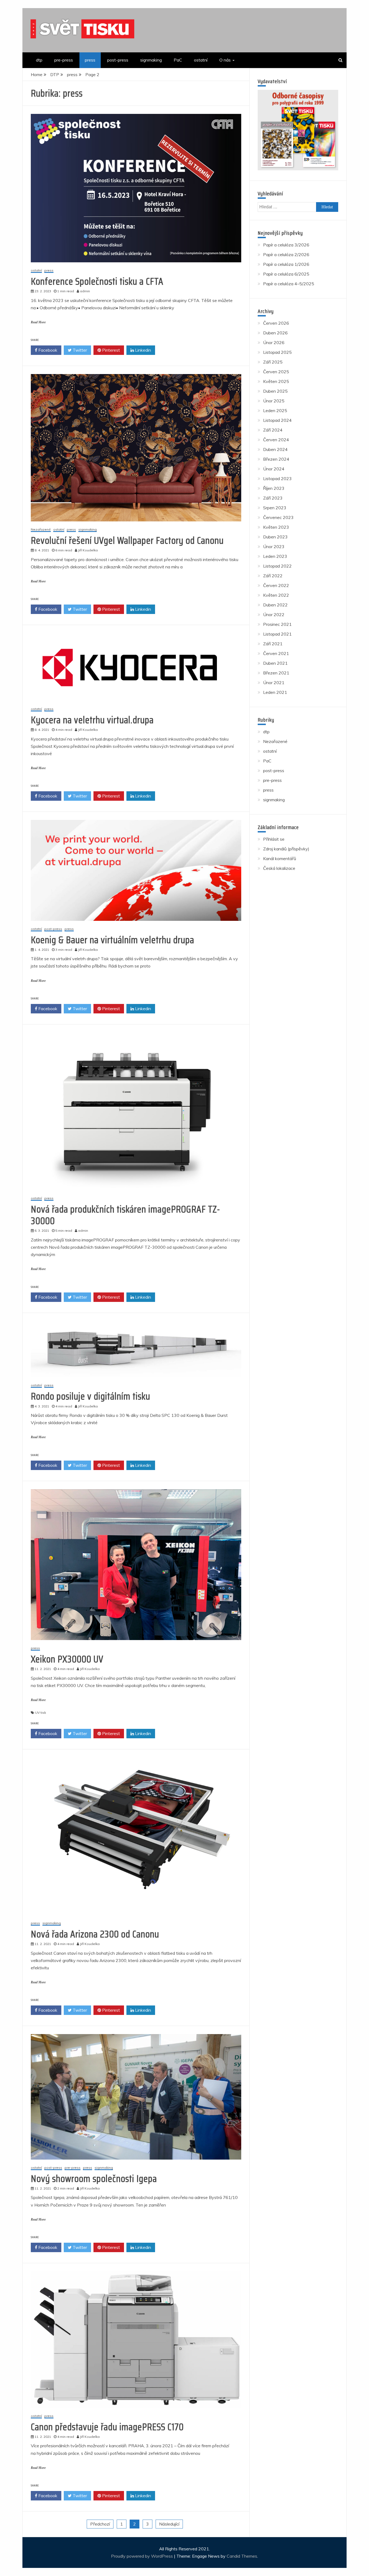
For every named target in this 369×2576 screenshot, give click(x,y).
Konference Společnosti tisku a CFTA (97, 281)
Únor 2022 (274, 615)
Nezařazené (41, 530)
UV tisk (41, 1713)
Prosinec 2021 (277, 624)
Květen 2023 (276, 527)
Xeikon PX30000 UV (67, 1659)
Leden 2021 (275, 692)
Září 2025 (273, 362)
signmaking (151, 60)
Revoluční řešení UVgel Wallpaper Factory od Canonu (127, 540)
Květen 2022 (276, 595)
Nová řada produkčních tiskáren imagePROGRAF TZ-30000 (125, 1215)
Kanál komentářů (280, 858)
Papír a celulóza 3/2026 (286, 245)
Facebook (47, 350)
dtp (39, 60)
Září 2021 (273, 644)
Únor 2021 (274, 683)
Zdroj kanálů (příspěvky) (286, 849)
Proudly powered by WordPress (142, 2556)
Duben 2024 (275, 449)
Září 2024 (273, 430)
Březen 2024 (276, 459)
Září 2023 (273, 498)
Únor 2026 (274, 342)
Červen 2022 (276, 585)
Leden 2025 (275, 410)
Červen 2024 (276, 440)
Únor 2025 (274, 401)
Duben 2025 (275, 391)
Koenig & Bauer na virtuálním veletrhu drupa (113, 940)
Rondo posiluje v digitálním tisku (90, 1396)
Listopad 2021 (277, 634)
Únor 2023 (274, 547)
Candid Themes (242, 2556)
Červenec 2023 (278, 517)
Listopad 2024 (277, 420)
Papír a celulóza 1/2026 (286, 264)
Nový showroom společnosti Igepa (94, 2179)
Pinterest (110, 350)
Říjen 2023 (274, 488)
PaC (178, 60)
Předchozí (100, 2524)
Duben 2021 (275, 663)
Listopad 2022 (277, 566)
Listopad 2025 (277, 352)
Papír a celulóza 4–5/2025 (289, 284)
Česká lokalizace (279, 868)
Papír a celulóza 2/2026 (286, 254)
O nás (225, 60)
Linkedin (142, 350)
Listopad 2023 (277, 478)
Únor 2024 (274, 469)
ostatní (201, 60)
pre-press (64, 60)
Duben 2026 (275, 333)
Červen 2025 (276, 372)
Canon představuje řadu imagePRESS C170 (107, 2427)
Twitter (79, 350)
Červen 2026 (276, 323)
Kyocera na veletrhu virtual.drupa (92, 720)
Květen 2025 (276, 381)
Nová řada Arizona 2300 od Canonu (95, 1934)
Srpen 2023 (275, 508)
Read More (38, 322)
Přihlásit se (274, 839)
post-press (118, 60)
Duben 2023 (275, 537)
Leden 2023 (275, 556)
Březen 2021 (276, 673)
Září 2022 (273, 576)
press (90, 60)
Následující (169, 2524)
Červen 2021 (276, 653)
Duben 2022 (275, 605)
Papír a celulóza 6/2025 (286, 274)
